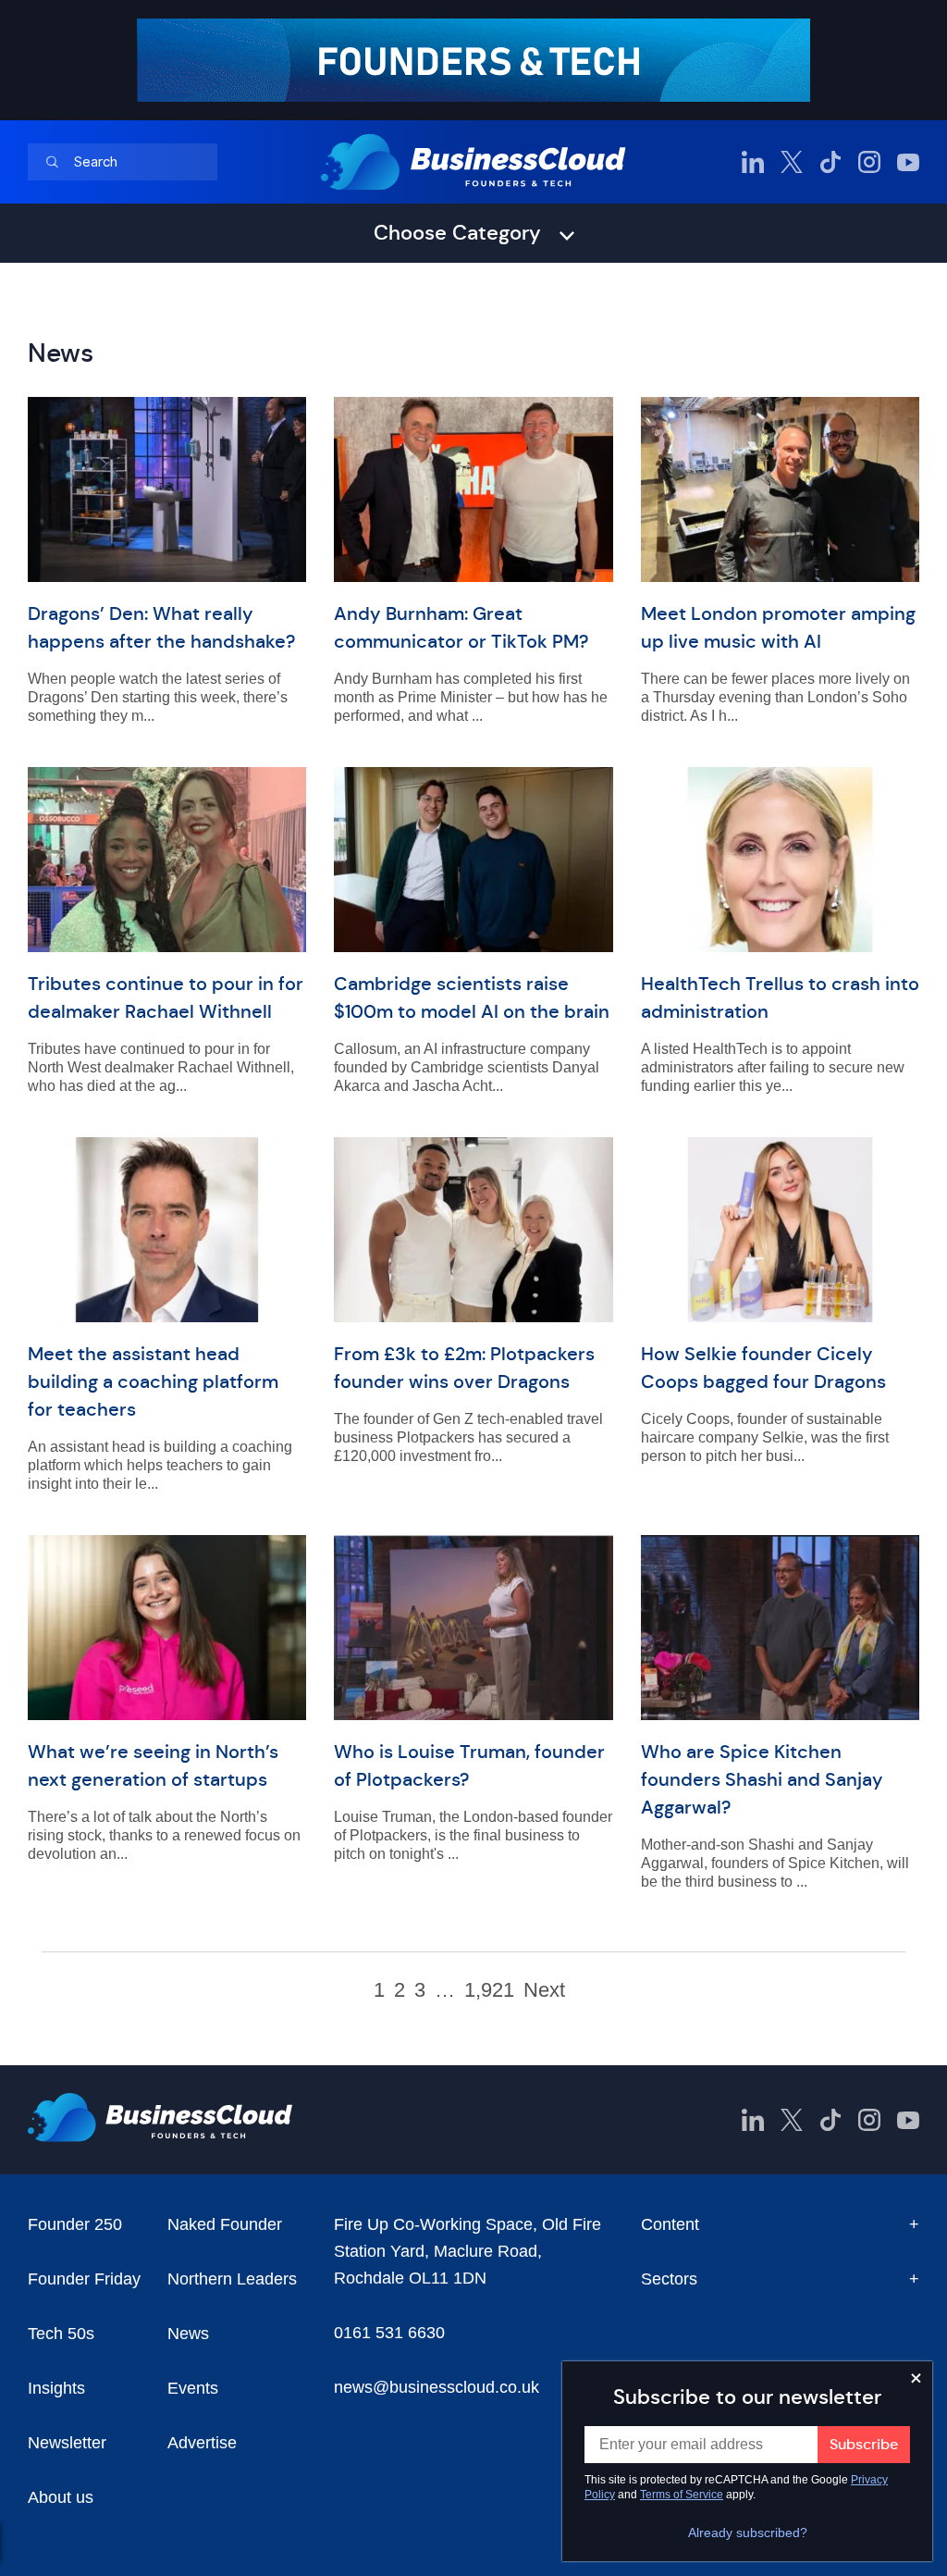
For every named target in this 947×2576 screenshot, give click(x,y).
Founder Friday (84, 2279)
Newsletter (67, 2443)
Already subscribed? (748, 2533)
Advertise (202, 2443)
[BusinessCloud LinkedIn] (753, 162)
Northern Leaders (232, 2279)
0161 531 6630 (389, 2333)
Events (193, 2388)
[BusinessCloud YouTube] (908, 162)
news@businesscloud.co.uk (437, 2387)
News (188, 2334)
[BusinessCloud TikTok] (830, 162)
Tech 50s (61, 2334)
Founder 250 (75, 2224)
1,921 (489, 1990)
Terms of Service (682, 2495)
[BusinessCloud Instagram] (869, 162)
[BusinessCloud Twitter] (792, 162)
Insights (56, 2388)
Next (544, 1990)
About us (61, 2497)
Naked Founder (225, 2224)
